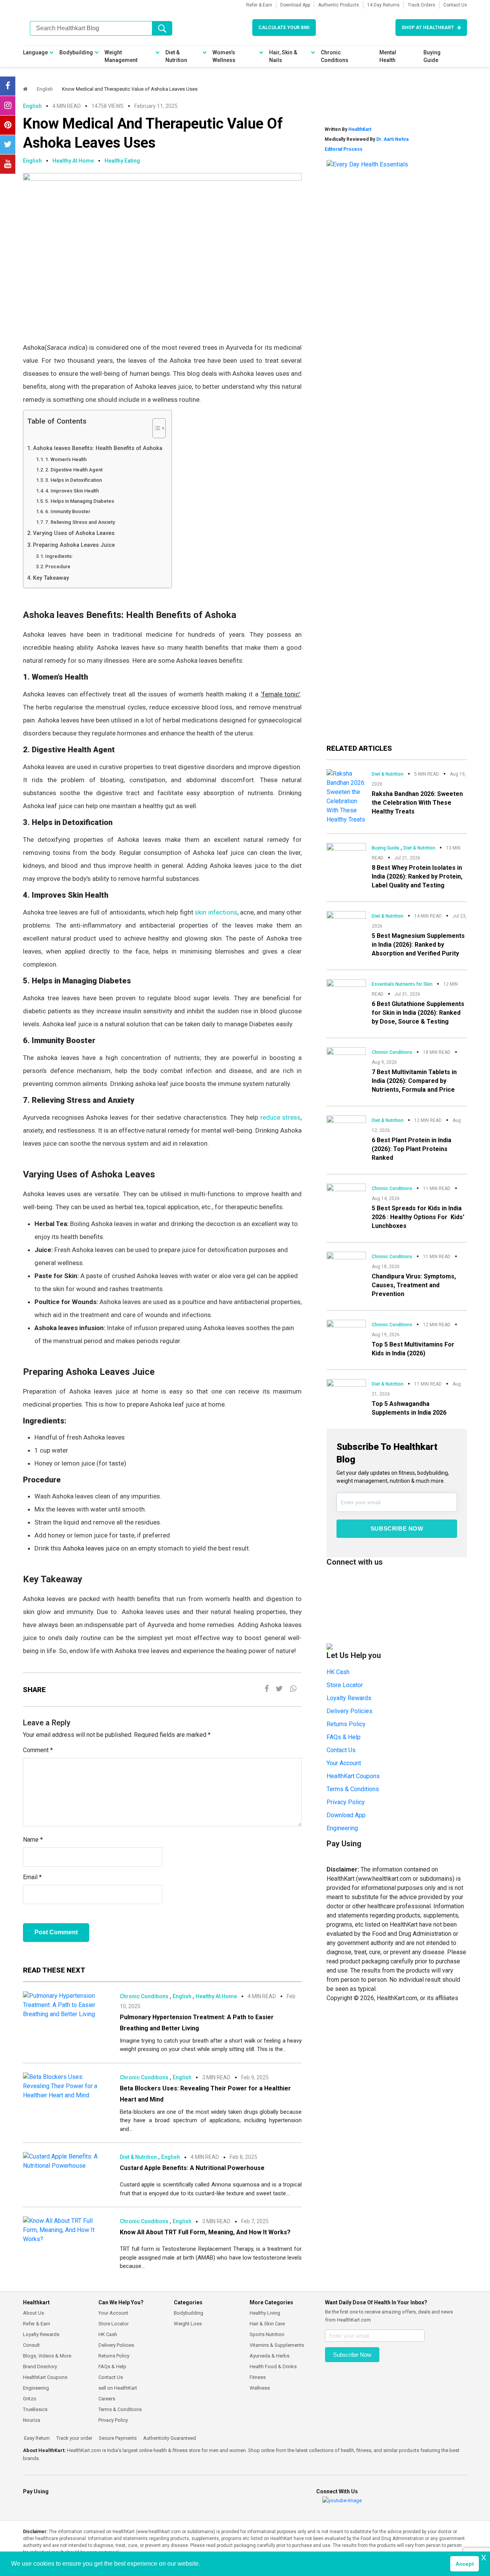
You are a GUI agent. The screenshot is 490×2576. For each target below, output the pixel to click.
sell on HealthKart (118, 2388)
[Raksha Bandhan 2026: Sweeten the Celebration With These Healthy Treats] (346, 796)
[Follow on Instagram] (8, 106)
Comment (38, 1750)
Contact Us (455, 5)
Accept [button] (465, 2564)
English (45, 89)
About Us (33, 2313)
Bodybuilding (76, 52)
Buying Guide (432, 56)
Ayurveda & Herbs (269, 2356)
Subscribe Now (397, 1528)
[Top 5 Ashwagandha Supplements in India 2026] (346, 1389)
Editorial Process (344, 149)
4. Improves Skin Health (72, 491)
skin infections (216, 912)
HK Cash (338, 1672)
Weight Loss (188, 2324)
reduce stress (279, 1117)
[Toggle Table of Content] (155, 428)
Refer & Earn (259, 5)
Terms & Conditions (353, 1789)
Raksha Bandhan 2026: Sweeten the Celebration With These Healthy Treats (417, 803)
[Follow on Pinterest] (8, 125)
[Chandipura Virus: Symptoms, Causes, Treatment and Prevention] (346, 1262)
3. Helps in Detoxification (73, 480)
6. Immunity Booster (68, 511)
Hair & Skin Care (267, 2324)
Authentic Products (339, 5)
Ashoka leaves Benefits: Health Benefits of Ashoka (98, 448)
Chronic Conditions (335, 56)
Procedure (58, 567)
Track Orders (421, 5)
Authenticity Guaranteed (169, 2438)
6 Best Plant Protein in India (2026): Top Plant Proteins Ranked (412, 1149)
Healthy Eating (122, 161)
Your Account (344, 1763)
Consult (31, 2345)
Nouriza (32, 2420)
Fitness (258, 2377)
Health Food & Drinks (273, 2366)
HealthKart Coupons (353, 1776)
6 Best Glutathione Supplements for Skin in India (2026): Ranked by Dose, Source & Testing (418, 1013)
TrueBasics (35, 2409)
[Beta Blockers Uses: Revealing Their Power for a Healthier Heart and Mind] (66, 2086)
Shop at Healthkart (428, 28)
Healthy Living (265, 2313)
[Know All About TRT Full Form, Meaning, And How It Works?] (66, 2230)
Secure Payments (117, 2438)
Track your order (74, 2438)
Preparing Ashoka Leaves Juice (74, 545)
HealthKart (360, 129)
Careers (107, 2399)
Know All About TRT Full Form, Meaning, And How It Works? (205, 2232)
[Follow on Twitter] (8, 145)
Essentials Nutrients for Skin (402, 984)
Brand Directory (40, 2366)
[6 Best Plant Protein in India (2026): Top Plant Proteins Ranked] (346, 1125)
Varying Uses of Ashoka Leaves (74, 533)
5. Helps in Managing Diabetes (80, 501)
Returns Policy (346, 1724)
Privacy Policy (346, 1802)
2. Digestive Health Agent (74, 470)
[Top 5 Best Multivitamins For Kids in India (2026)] (346, 1329)
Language (35, 52)
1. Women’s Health (66, 459)
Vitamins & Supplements (277, 2345)
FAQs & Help (344, 1737)
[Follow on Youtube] (8, 164)
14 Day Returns (383, 5)
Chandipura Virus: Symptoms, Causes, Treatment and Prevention (414, 1285)
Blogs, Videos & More (47, 2356)
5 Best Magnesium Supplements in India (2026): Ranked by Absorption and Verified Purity (418, 945)
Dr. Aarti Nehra (392, 139)
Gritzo (30, 2399)
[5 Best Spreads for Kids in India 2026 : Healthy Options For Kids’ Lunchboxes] (346, 1194)
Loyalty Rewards (349, 1698)
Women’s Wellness (224, 56)
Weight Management (121, 56)
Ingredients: (59, 556)
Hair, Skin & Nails (283, 56)
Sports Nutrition (267, 2334)
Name (33, 1840)
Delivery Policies (350, 1711)
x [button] (484, 2557)
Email (32, 1877)
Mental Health (388, 56)
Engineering (342, 1828)
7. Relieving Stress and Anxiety (80, 522)
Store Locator (345, 1685)
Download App (295, 5)
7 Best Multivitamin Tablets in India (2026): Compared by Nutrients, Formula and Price (414, 1081)
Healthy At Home (73, 161)
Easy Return (36, 2438)
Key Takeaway (51, 578)
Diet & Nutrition (176, 56)
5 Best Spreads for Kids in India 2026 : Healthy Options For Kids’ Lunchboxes (418, 1217)
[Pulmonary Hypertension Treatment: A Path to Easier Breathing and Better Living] (66, 2005)
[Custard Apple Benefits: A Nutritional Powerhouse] (66, 2161)
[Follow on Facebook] (8, 86)
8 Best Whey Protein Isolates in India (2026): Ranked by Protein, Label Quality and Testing (417, 876)
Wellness (260, 2388)
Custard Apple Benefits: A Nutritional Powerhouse (192, 2168)
